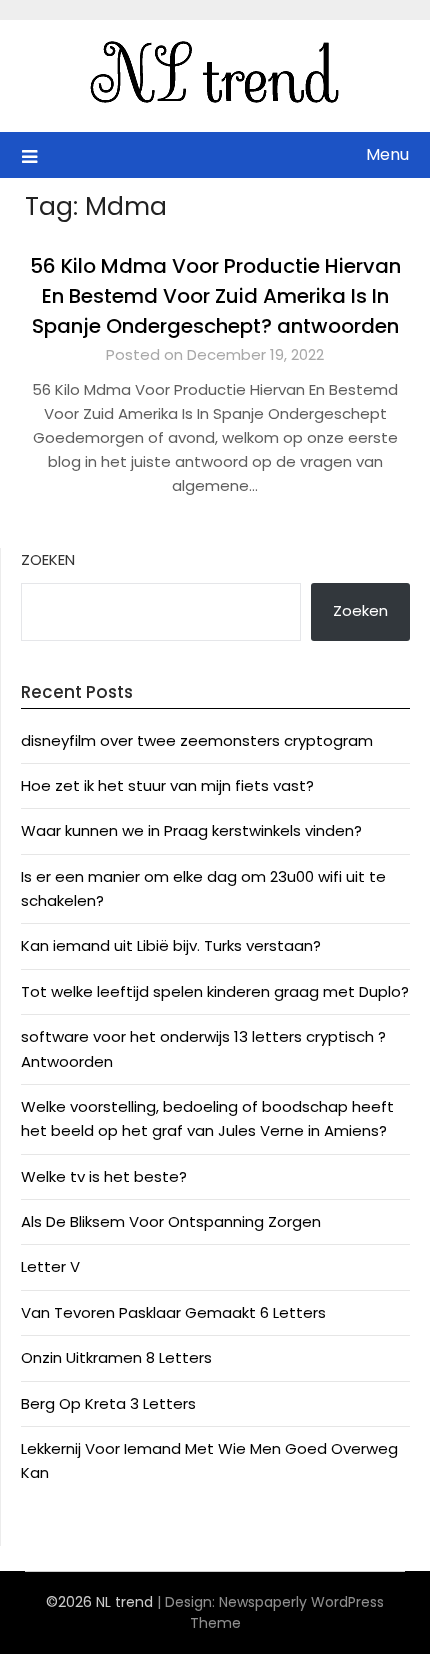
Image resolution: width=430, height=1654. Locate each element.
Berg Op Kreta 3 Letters (108, 1403)
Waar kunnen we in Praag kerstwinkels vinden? (191, 830)
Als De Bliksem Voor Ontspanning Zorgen (171, 1221)
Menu (387, 154)
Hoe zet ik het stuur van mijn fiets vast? (167, 785)
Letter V (50, 1266)
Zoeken (48, 559)
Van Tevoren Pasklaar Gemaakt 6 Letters (173, 1312)
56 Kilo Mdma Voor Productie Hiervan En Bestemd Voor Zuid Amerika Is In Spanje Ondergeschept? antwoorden (215, 296)
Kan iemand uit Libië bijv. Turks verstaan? (171, 945)
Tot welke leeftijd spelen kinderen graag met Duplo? (215, 991)
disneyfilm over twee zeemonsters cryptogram (197, 740)
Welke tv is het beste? (104, 1176)
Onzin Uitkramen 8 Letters (116, 1357)
